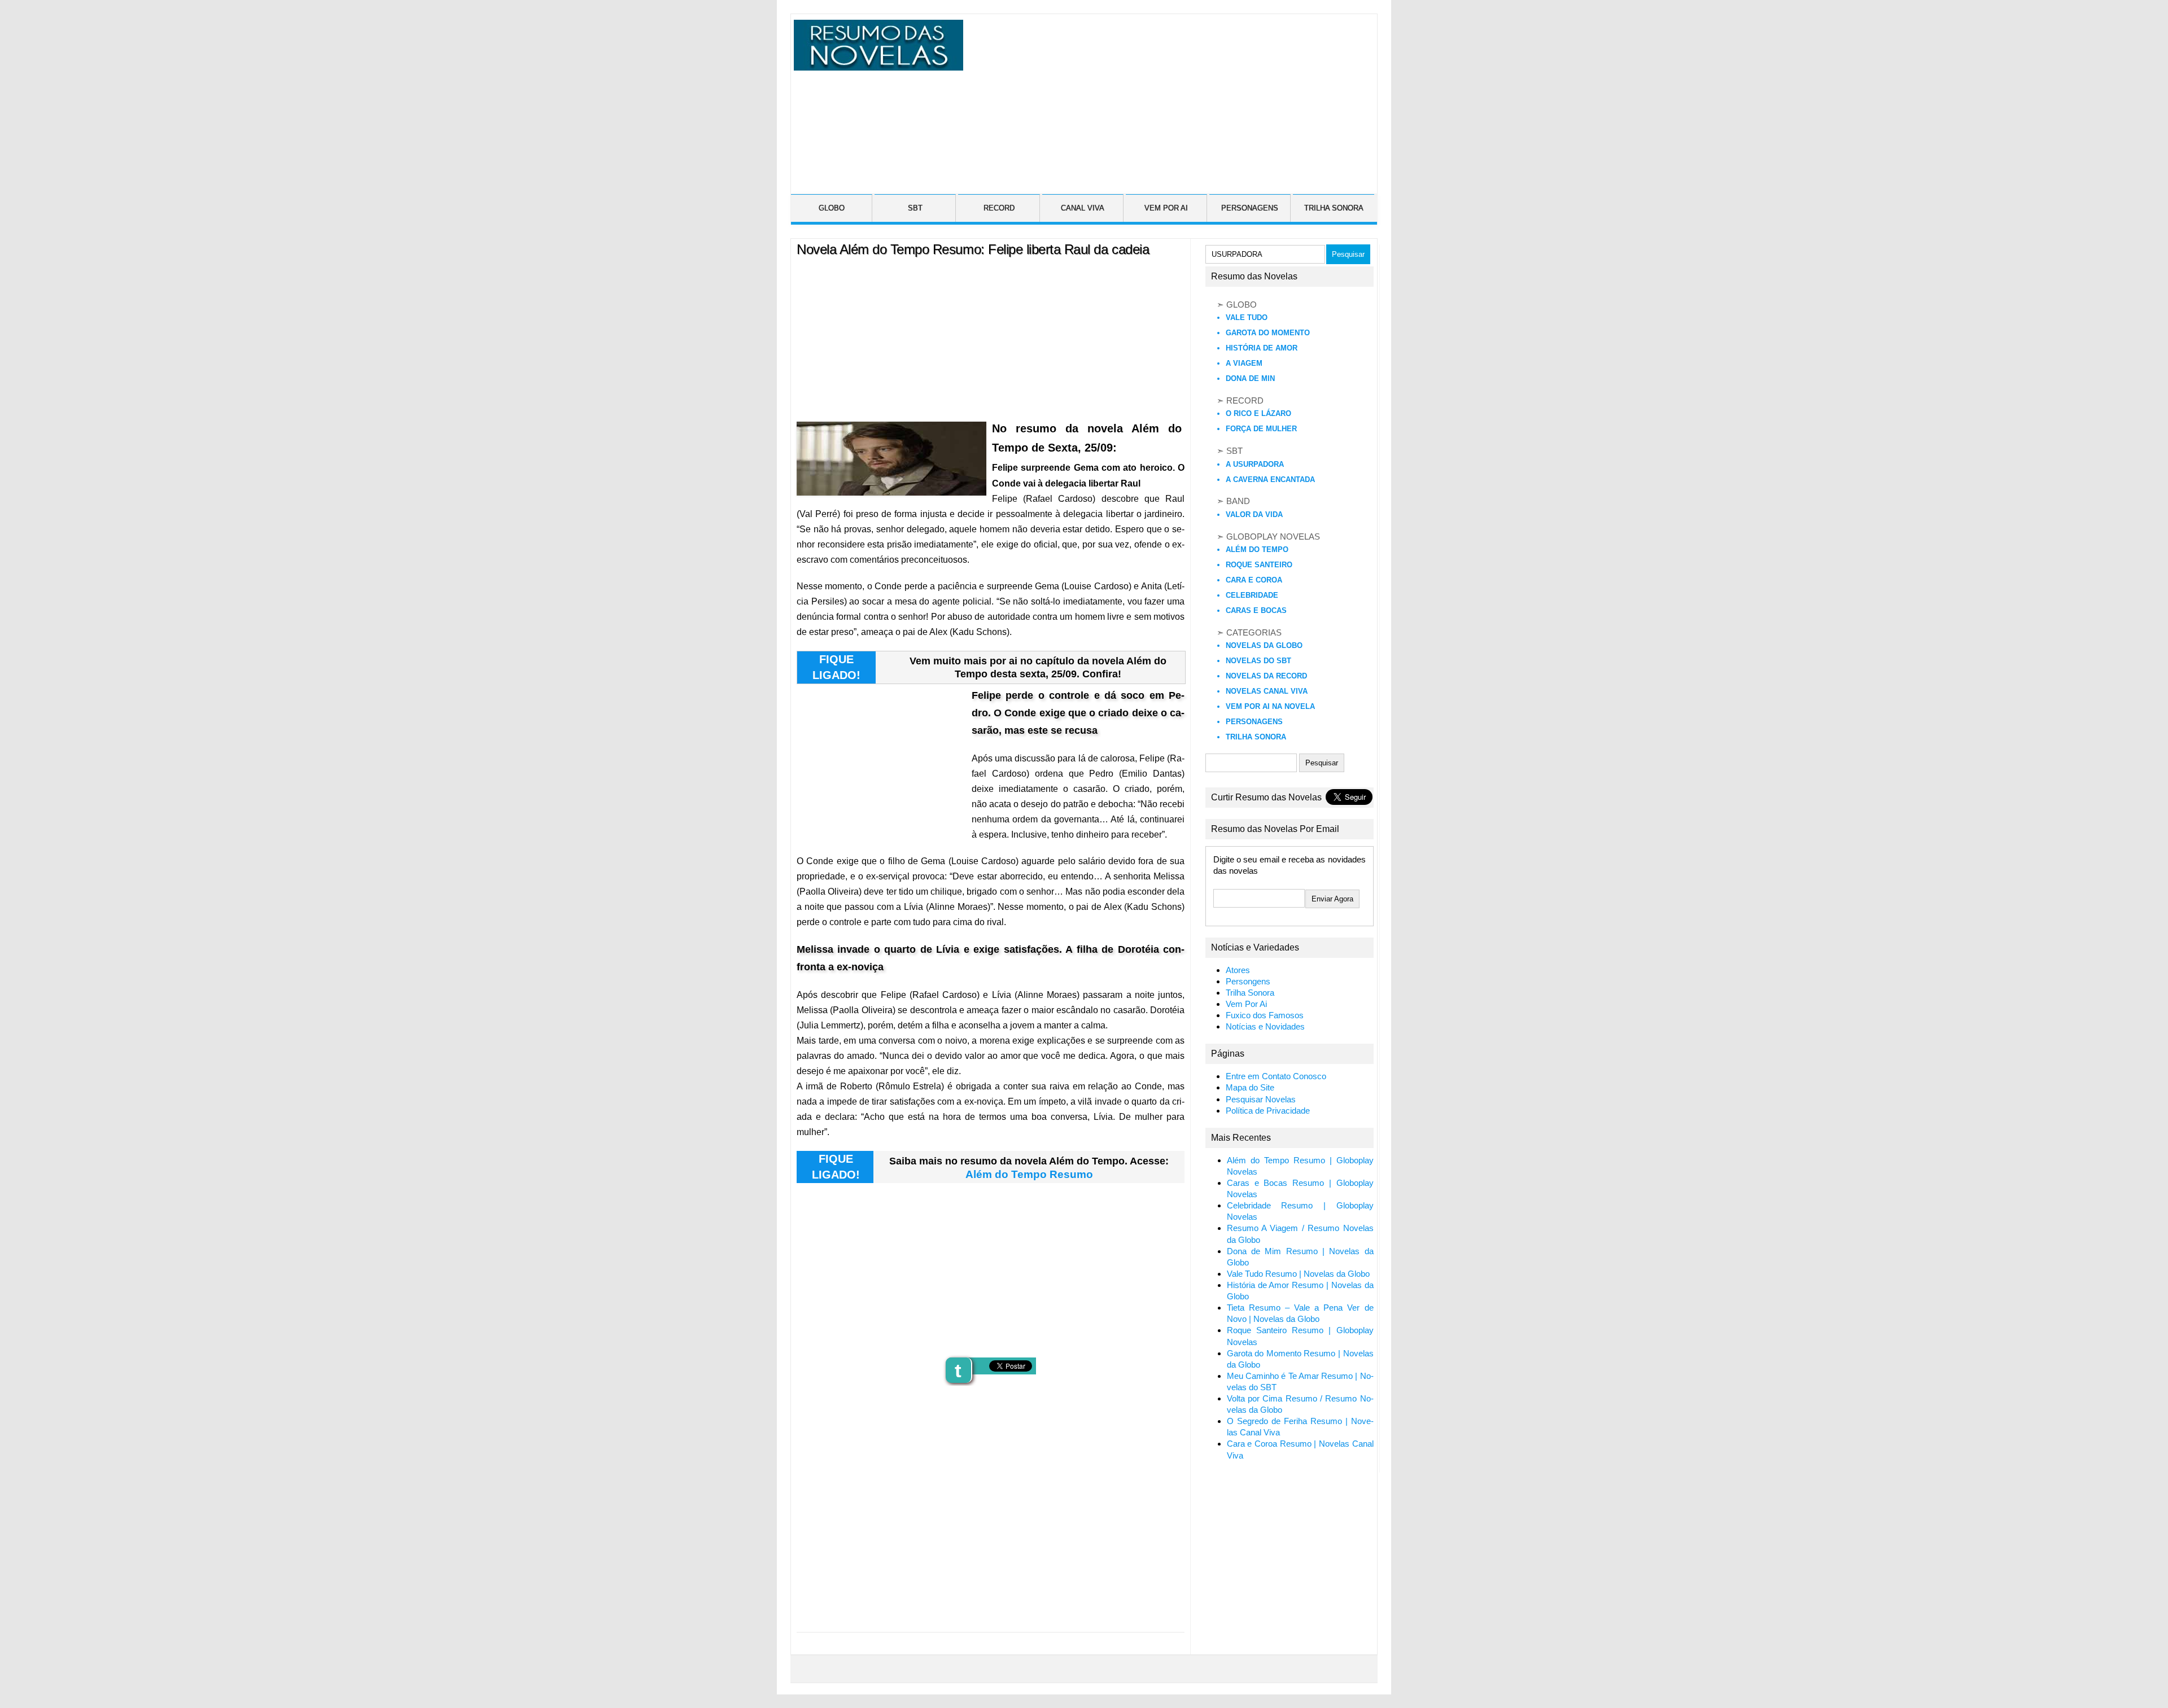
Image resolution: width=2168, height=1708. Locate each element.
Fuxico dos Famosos (1265, 1015)
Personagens (1254, 722)
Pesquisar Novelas (1261, 1100)
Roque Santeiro (1259, 565)
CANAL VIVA (1083, 208)
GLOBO (832, 208)
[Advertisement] (1169, 99)
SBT (915, 208)
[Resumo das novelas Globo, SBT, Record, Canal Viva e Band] (876, 64)
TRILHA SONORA (1334, 208)
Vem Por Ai (1246, 1004)
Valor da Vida (1254, 514)
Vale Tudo (1247, 317)
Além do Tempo (1257, 549)
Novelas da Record (1266, 676)
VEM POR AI (1166, 208)
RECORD (999, 208)
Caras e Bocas (1256, 610)
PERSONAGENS (1250, 208)
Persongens (1248, 982)
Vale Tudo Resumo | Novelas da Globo (1298, 1274)
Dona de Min (1250, 378)
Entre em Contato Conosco (1276, 1076)
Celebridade (1252, 595)
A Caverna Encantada (1270, 479)
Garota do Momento (1268, 333)
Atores (1238, 970)
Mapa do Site (1250, 1088)
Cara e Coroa (1254, 580)
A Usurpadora (1255, 464)
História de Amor (1262, 348)
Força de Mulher (1261, 429)
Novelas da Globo (1264, 645)
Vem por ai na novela (1270, 706)
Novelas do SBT (1258, 661)
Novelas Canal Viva (1267, 691)
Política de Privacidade (1268, 1111)
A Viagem (1244, 363)
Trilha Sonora (1256, 737)
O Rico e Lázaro (1258, 413)
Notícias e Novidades (1265, 1027)
